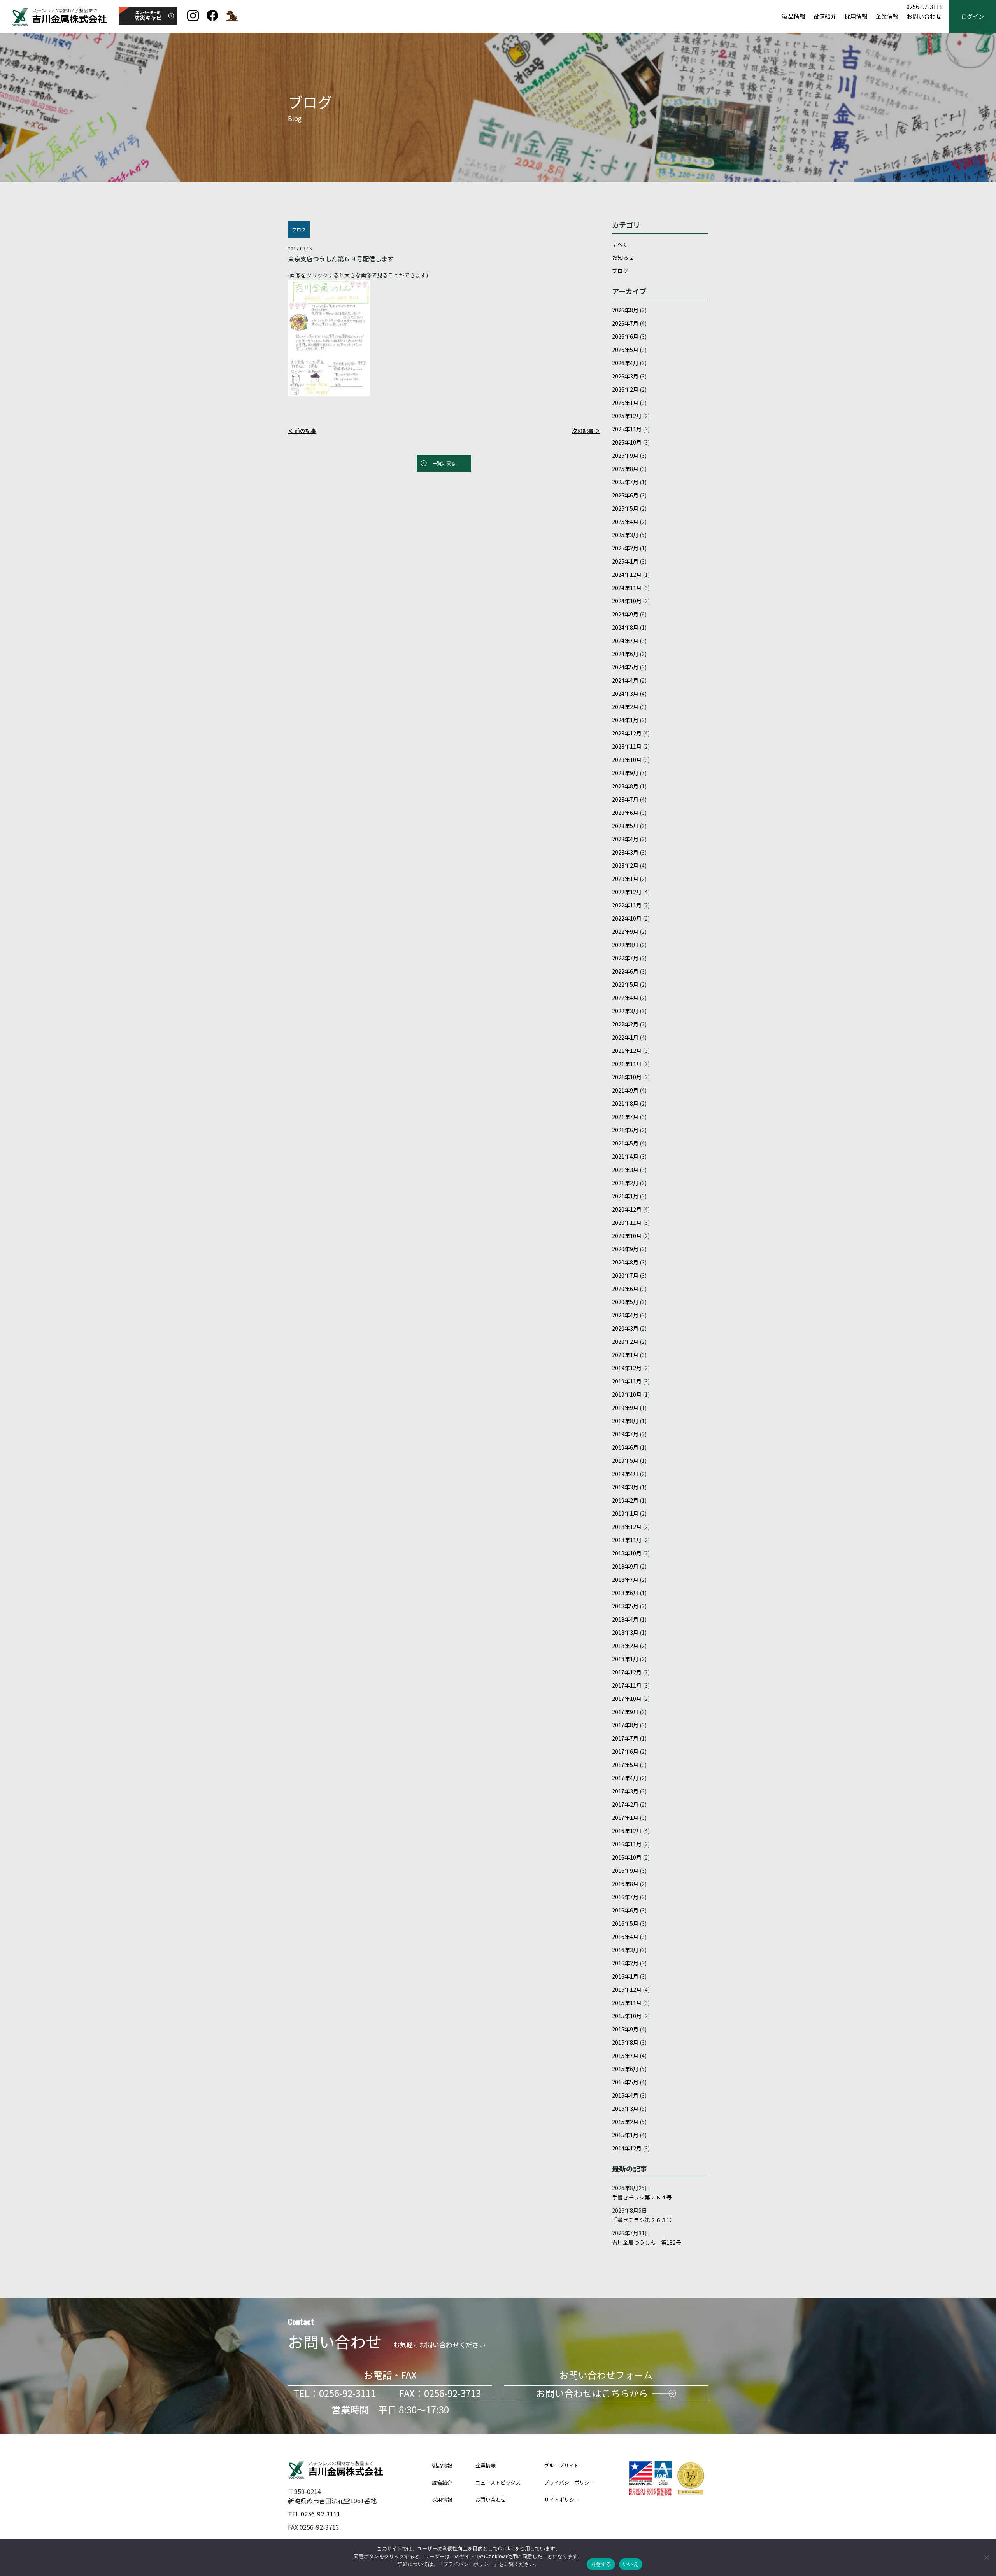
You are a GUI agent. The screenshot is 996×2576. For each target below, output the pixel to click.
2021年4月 (625, 1156)
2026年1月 (625, 403)
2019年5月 (625, 1460)
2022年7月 (625, 958)
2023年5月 (625, 826)
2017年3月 (625, 1791)
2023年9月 (625, 773)
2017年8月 (625, 1725)
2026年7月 (625, 323)
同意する (601, 2564)
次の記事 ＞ (586, 431)
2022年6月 (625, 971)
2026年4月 (625, 363)
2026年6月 (625, 336)
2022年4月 (625, 998)
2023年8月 (625, 786)
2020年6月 (625, 1289)
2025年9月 (625, 455)
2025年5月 (625, 508)
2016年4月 (625, 1937)
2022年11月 (627, 905)
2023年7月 (625, 799)
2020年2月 (625, 1341)
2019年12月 (627, 1368)
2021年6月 (625, 1130)
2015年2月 (625, 2122)
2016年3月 (625, 1950)
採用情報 (856, 16)
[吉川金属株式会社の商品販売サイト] (232, 19)
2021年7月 (625, 1117)
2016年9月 (625, 1870)
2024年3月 (625, 693)
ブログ (620, 271)
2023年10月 (627, 760)
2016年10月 (627, 1857)
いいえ (631, 2564)
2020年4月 (625, 1315)
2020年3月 (625, 1328)
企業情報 (887, 16)
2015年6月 (625, 2069)
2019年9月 (625, 1408)
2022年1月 (625, 1037)
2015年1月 (625, 2135)
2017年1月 (625, 1818)
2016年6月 (625, 1910)
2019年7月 (625, 1434)
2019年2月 (625, 1500)
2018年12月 (627, 1527)
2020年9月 (625, 1249)
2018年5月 (625, 1606)
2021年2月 (625, 1183)
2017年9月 (625, 1712)
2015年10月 (627, 2016)
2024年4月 (625, 680)
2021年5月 (625, 1143)
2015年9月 (625, 2029)
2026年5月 (625, 350)
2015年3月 (625, 2108)
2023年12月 (627, 733)
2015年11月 (627, 2003)
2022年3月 (625, 1011)
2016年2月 (625, 1963)
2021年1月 (625, 1196)
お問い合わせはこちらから (592, 2393)
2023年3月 (625, 852)
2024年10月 (627, 601)
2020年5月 (625, 1302)
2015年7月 (625, 2056)
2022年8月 (625, 945)
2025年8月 (625, 469)
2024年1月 (625, 720)
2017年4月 (625, 1778)
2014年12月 (627, 2148)
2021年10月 (627, 1077)
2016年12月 (627, 1831)
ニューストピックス (498, 2482)
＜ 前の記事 (302, 431)
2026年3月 (625, 376)
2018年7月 (625, 1580)
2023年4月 (625, 839)
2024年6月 (625, 654)
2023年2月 (625, 865)
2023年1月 (625, 879)
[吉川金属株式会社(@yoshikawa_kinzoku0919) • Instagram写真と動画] (193, 19)
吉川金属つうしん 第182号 (647, 2242)
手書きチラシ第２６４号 (642, 2197)
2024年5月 (625, 667)
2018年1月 (625, 1659)
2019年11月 (627, 1381)
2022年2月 (625, 1024)
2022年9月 (625, 932)
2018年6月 (625, 1593)
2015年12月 (627, 1989)
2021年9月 (625, 1090)
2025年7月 (625, 482)
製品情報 (794, 16)
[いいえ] (986, 2557)
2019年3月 (625, 1487)
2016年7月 (625, 1897)
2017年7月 (625, 1738)
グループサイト (561, 2465)
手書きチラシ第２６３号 (642, 2220)
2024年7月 (625, 641)
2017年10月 (627, 1699)
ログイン (973, 16)
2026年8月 (625, 310)
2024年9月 (625, 614)
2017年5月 (625, 1765)
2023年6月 (625, 813)
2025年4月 (625, 522)
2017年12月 (627, 1672)
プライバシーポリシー (569, 2482)
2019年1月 (625, 1513)
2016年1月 (625, 1976)
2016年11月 (627, 1844)
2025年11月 (627, 429)
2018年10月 (627, 1553)
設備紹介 (825, 16)
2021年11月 (627, 1064)
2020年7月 (625, 1275)
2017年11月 (627, 1685)
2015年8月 (625, 2042)
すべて (620, 244)
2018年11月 (627, 1540)
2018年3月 (625, 1632)
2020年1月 (625, 1355)
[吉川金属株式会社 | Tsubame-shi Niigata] (212, 18)
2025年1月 (625, 561)
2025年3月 (625, 535)
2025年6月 (625, 495)
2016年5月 (625, 1923)
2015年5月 (625, 2082)
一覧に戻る (444, 463)
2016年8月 (625, 1884)
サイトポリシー (562, 2500)
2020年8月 (625, 1262)
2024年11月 (627, 588)
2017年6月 (625, 1751)
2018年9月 (625, 1566)
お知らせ (623, 257)
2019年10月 (627, 1394)
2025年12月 (627, 416)
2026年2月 (625, 389)
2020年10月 (627, 1236)
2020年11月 (627, 1222)
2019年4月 (625, 1474)
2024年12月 (627, 574)
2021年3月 (625, 1170)
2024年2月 (625, 707)
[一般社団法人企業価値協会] (691, 2493)
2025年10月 (627, 442)
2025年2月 (625, 548)
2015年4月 (625, 2095)
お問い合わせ (924, 16)
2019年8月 (625, 1421)
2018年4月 (625, 1619)
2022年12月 (627, 892)
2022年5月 (625, 984)
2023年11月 (627, 746)
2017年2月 (625, 1804)
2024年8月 (625, 627)
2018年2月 (625, 1646)
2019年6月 (625, 1447)
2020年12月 (627, 1209)
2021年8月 (625, 1103)
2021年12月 (627, 1051)
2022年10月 (627, 918)
